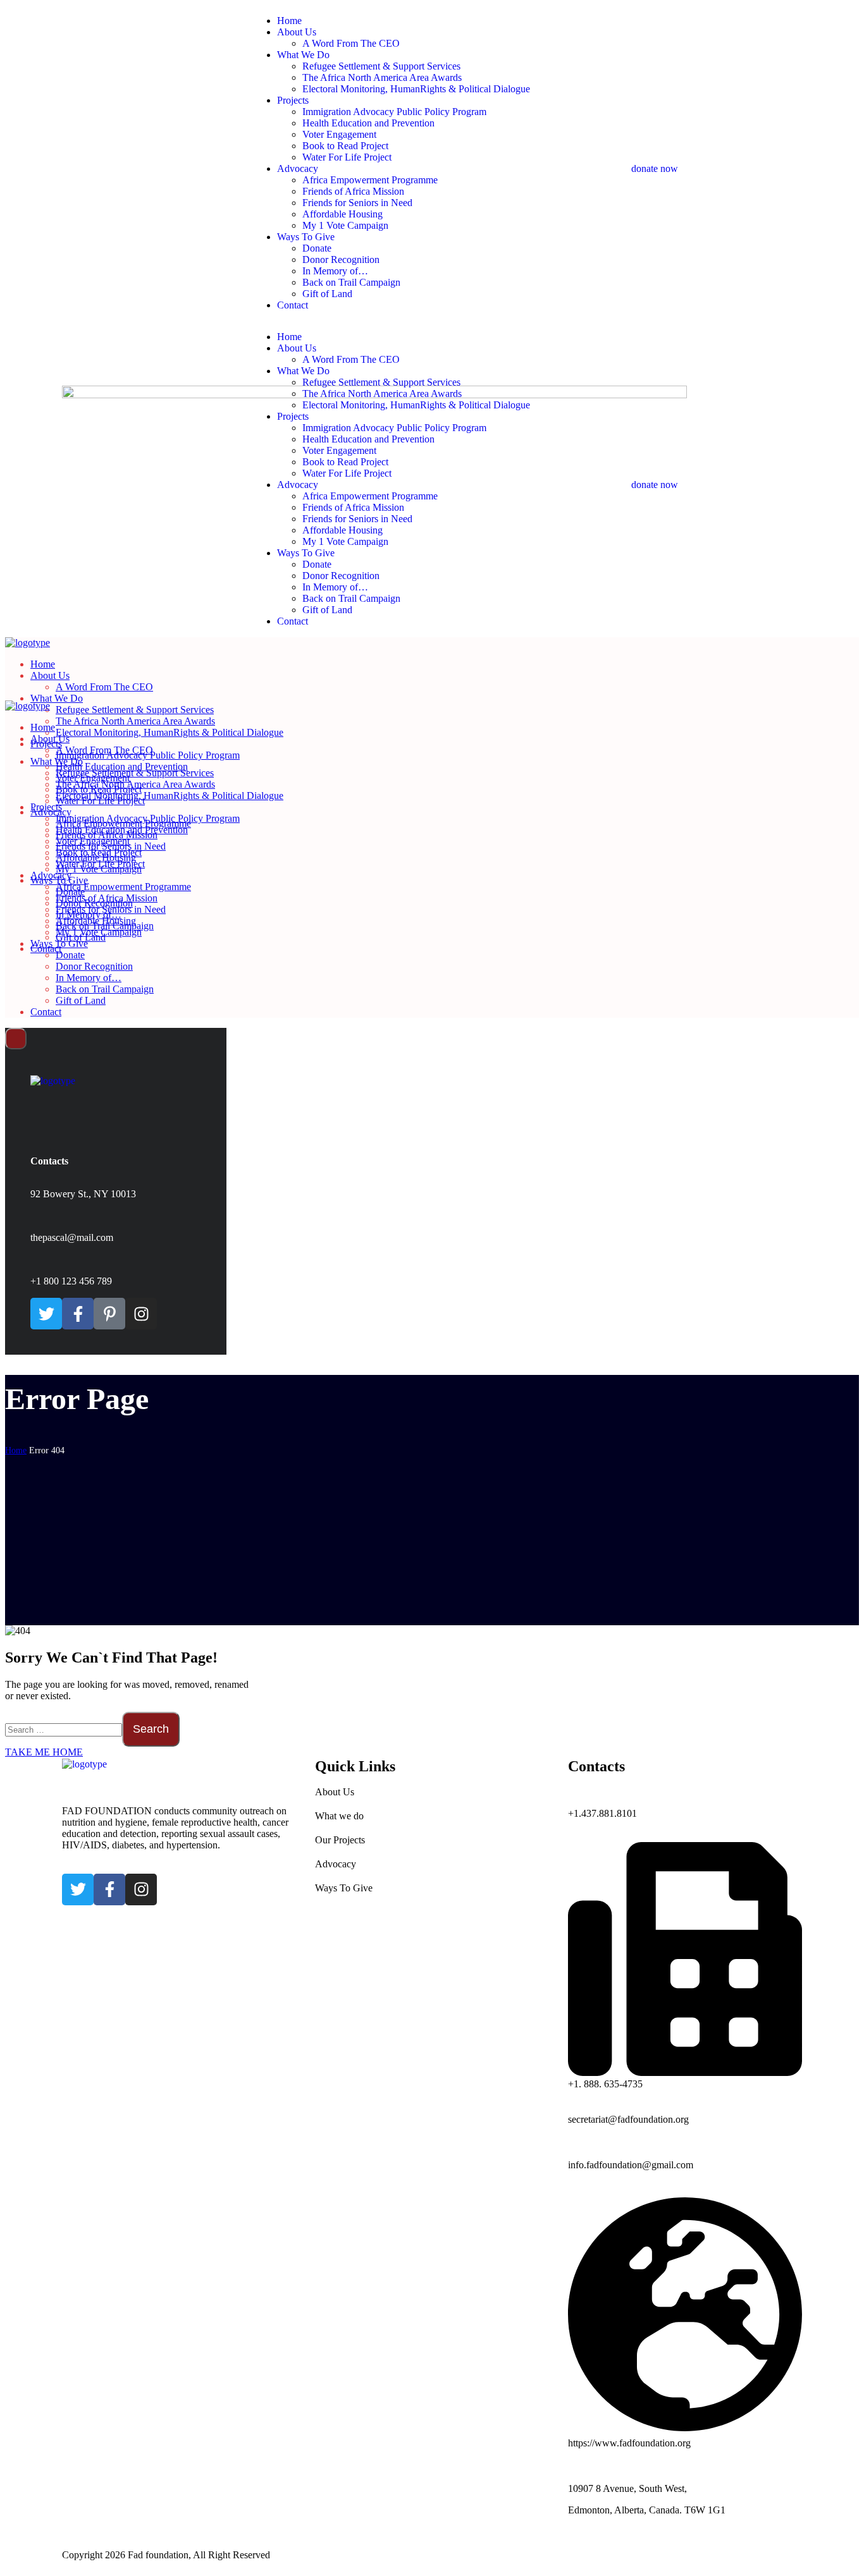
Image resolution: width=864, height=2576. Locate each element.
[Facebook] (78, 1314)
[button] (717, 163)
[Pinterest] (109, 1314)
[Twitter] (46, 1314)
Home (16, 1450)
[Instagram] (141, 1314)
